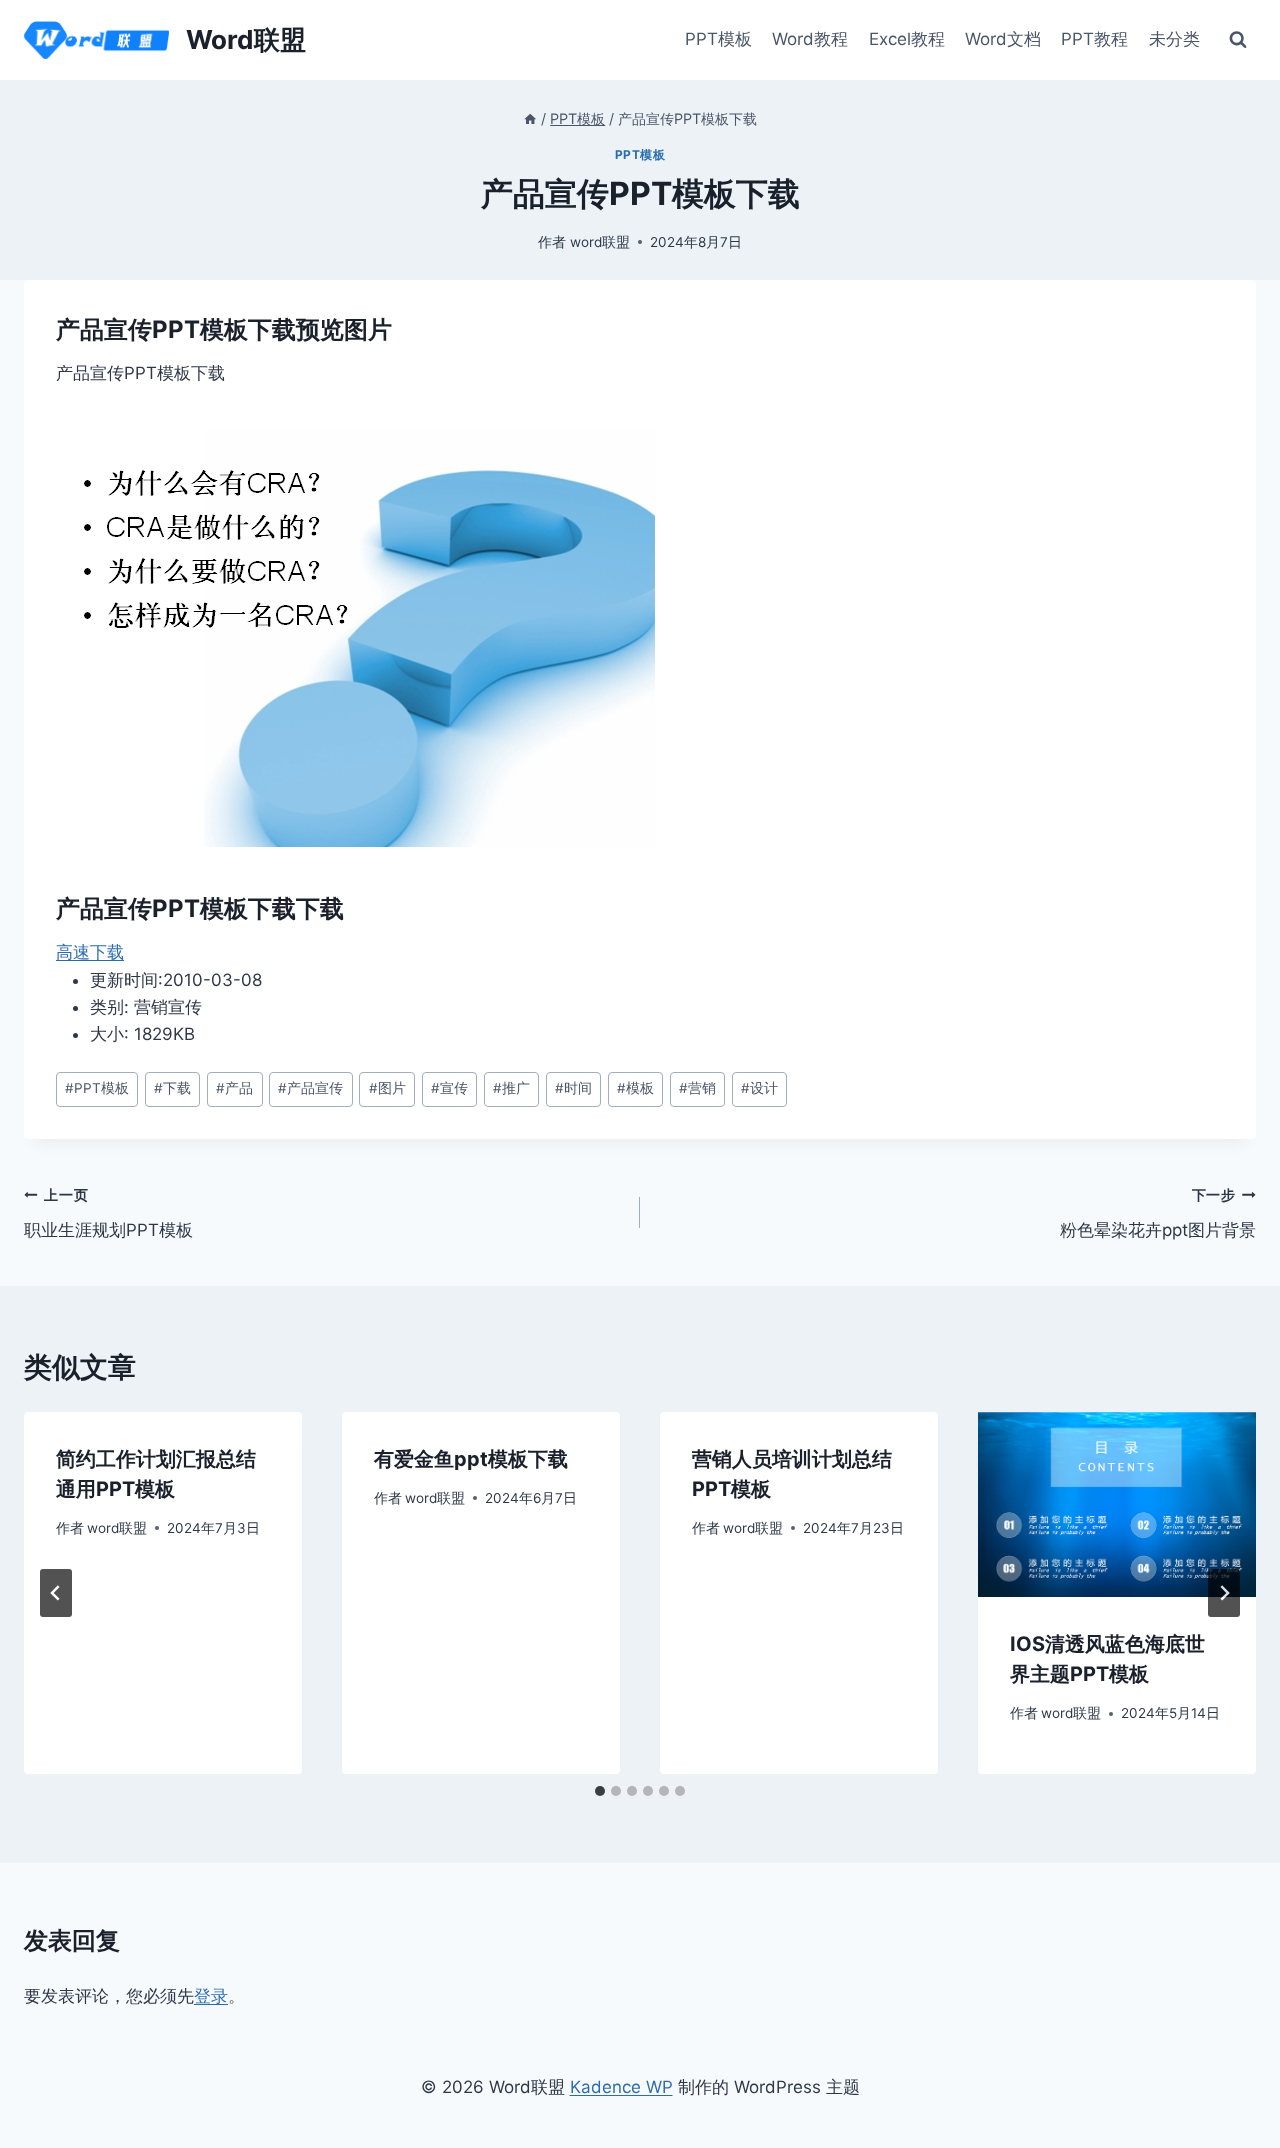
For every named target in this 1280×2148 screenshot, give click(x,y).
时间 (573, 1088)
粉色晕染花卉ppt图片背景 (1158, 1213)
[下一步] (1224, 1593)
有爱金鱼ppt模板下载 (471, 1459)
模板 (635, 1088)
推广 (511, 1088)
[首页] (530, 118)
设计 (759, 1088)
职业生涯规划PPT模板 (108, 1213)
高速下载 (90, 952)
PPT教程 (1094, 39)
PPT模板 (718, 39)
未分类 (1174, 39)
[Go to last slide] (56, 1593)
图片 (387, 1088)
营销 (697, 1088)
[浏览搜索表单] (1238, 40)
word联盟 (600, 242)
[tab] (600, 1791)
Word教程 (810, 39)
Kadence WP (621, 2087)
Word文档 (1003, 39)
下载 (172, 1088)
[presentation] (1117, 1504)
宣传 (449, 1088)
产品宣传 (310, 1088)
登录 (211, 1996)
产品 (234, 1088)
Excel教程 (907, 39)
